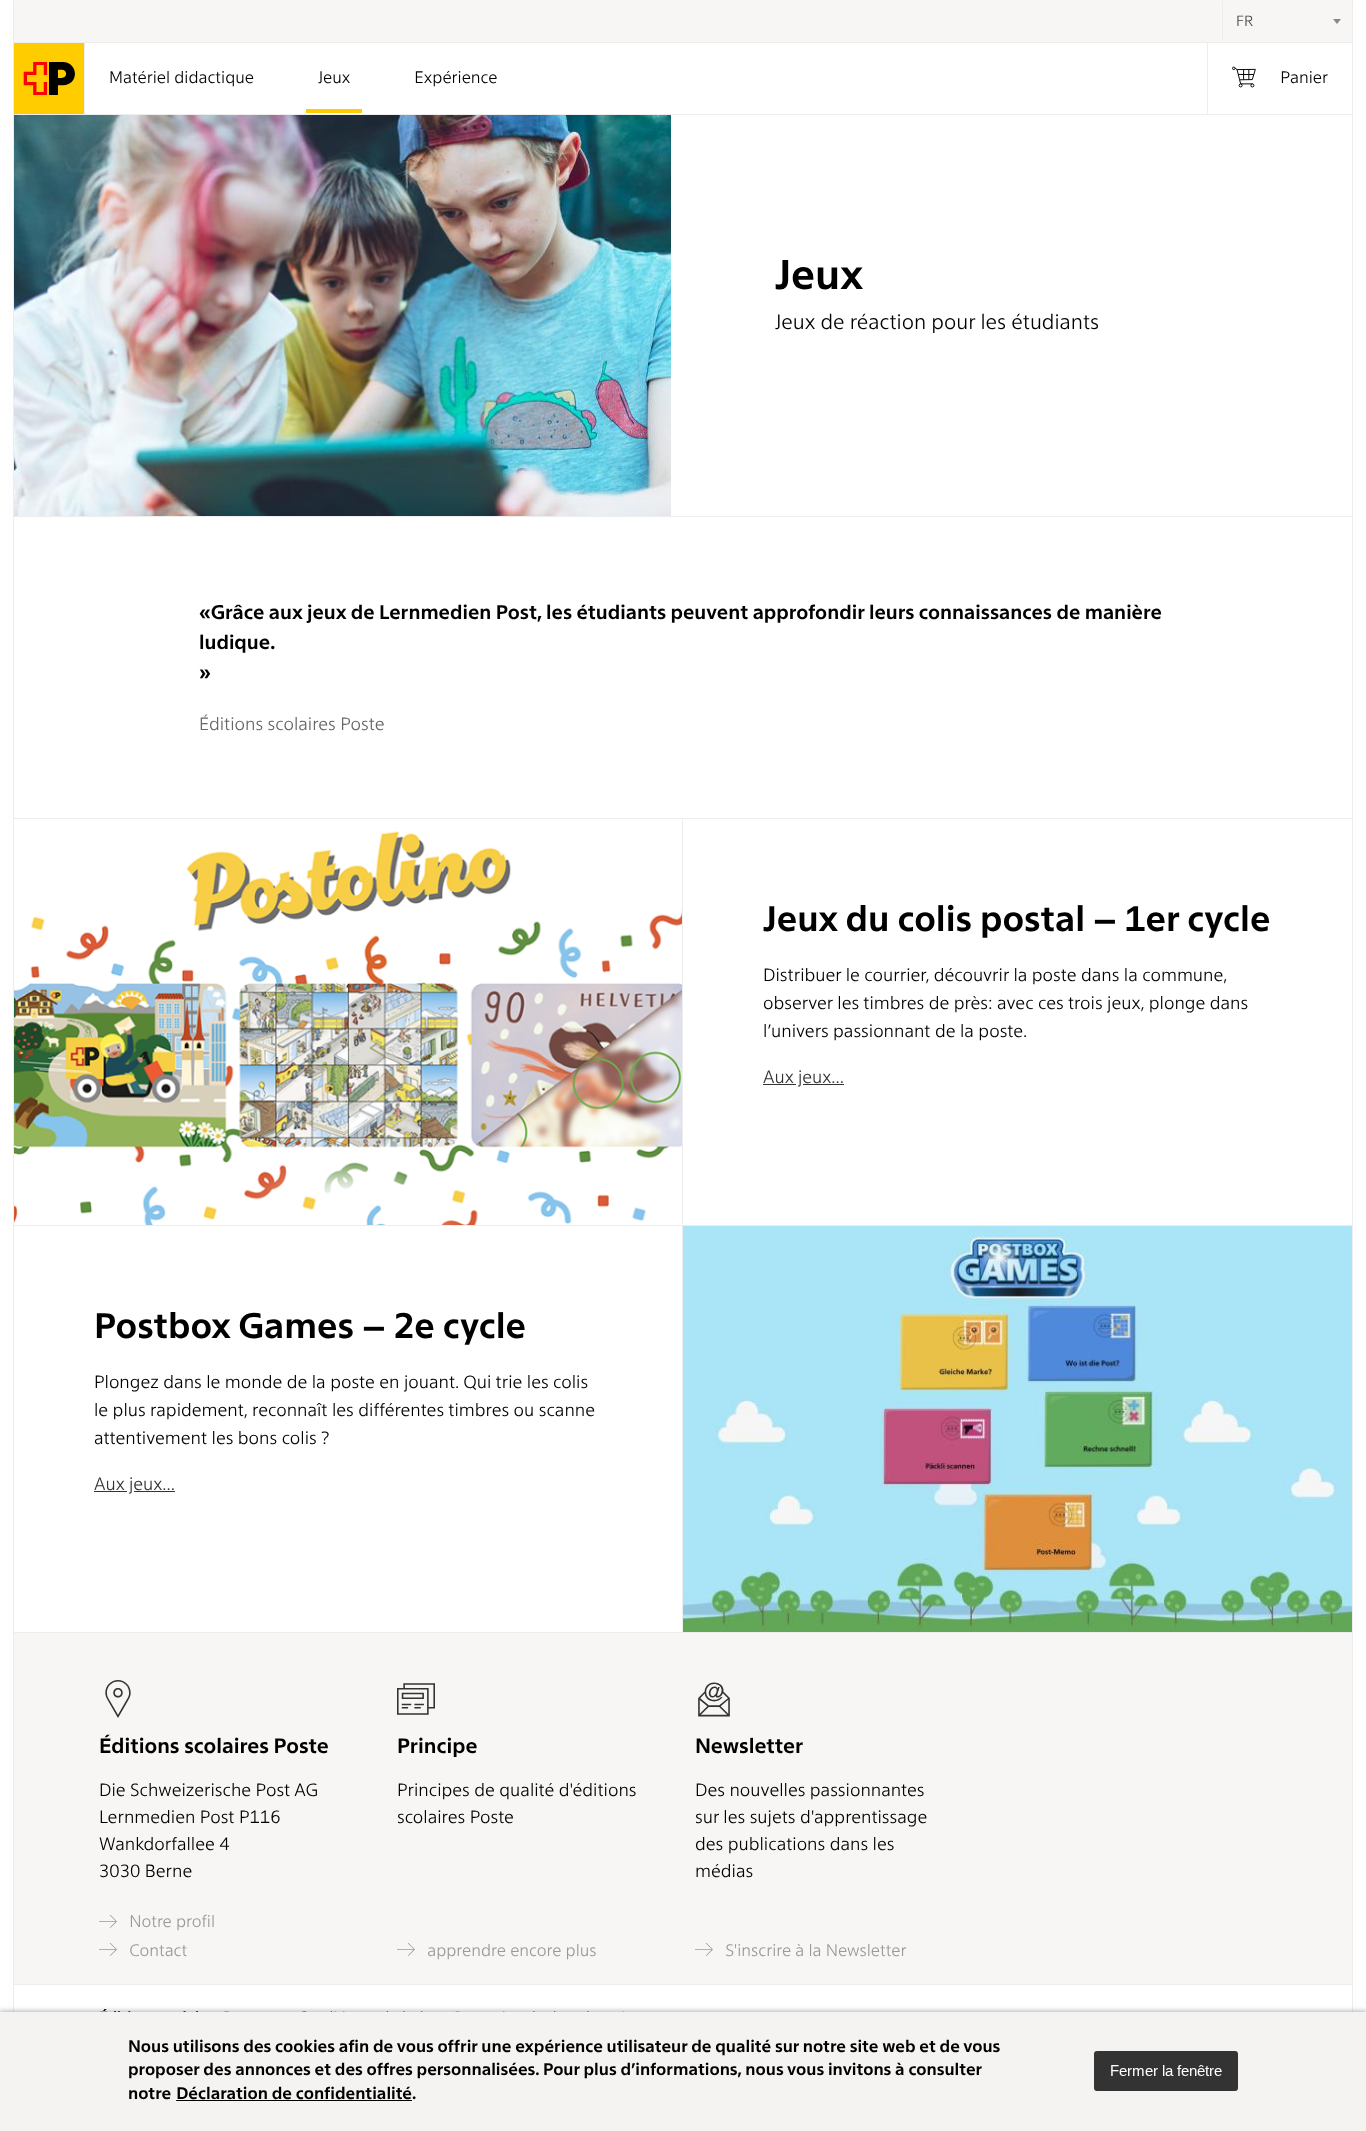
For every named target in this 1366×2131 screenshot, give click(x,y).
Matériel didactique (181, 78)
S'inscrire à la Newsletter (814, 1950)
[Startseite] (49, 78)
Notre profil (170, 1921)
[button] (1166, 2071)
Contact (156, 1950)
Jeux (334, 78)
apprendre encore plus (510, 1950)
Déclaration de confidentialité (294, 2094)
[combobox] (1287, 21)
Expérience (455, 78)
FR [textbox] (1244, 21)
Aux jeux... (803, 1077)
